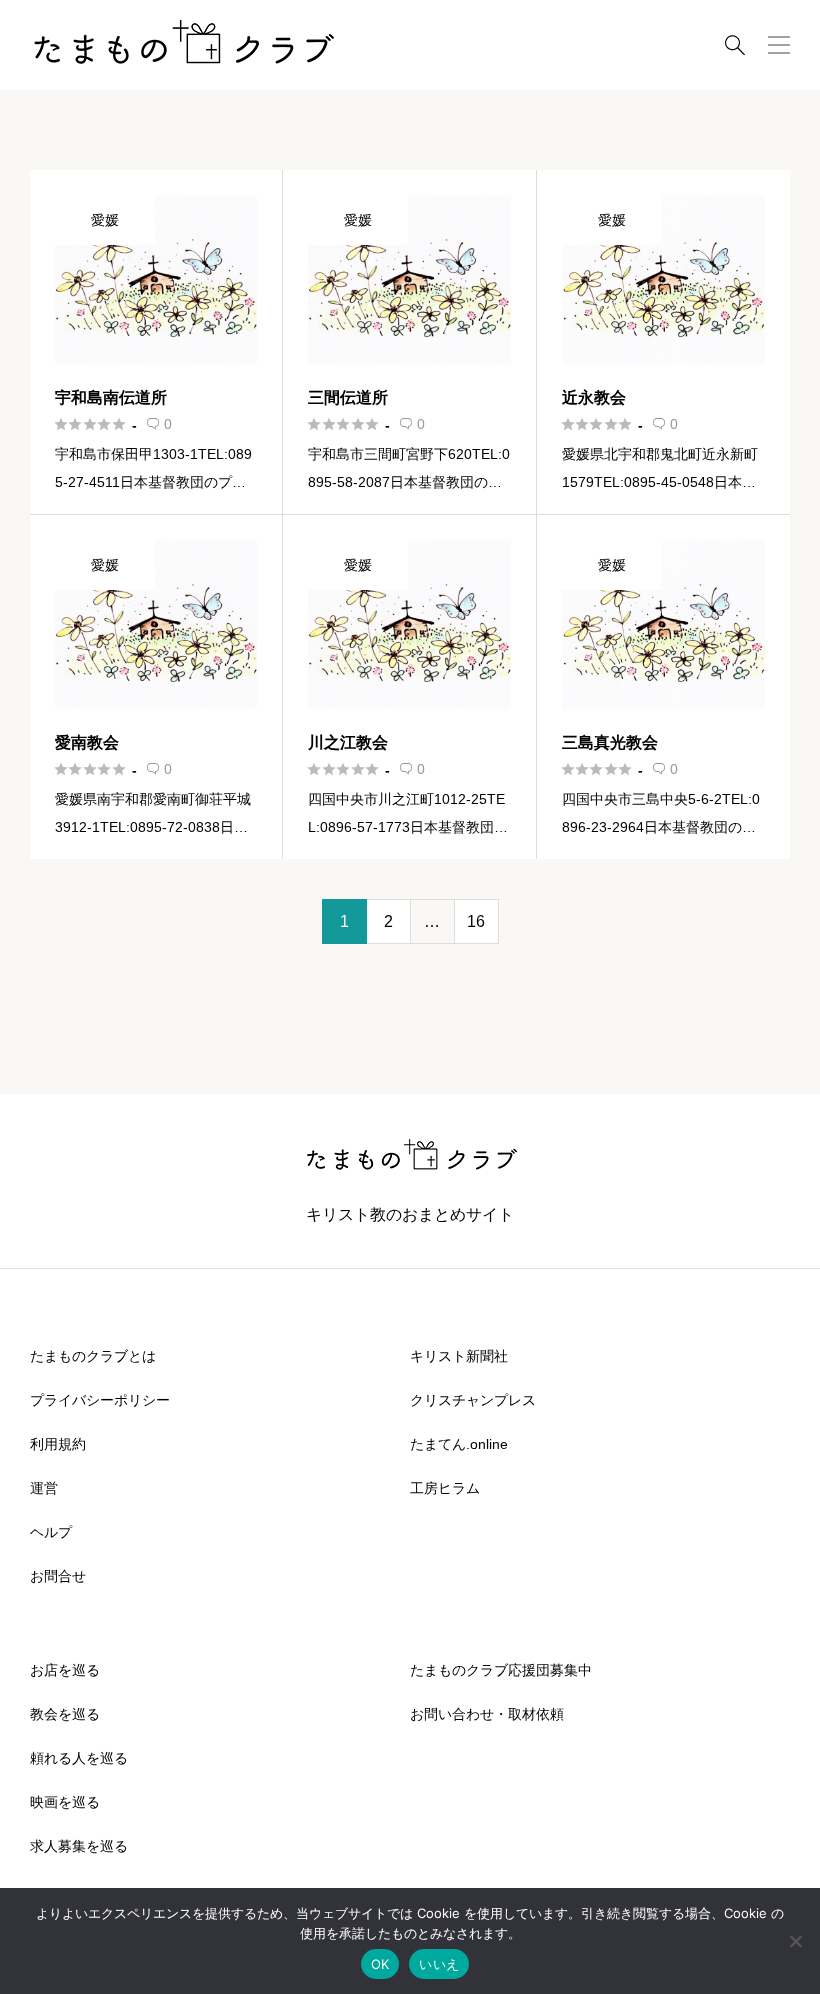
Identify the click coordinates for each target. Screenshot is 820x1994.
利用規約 (58, 1444)
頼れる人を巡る (79, 1758)
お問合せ (58, 1576)
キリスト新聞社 (459, 1356)
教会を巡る (65, 1714)
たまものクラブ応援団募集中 (501, 1670)
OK (380, 1964)
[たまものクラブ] (182, 45)
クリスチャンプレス (473, 1400)
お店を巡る (65, 1670)
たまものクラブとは (93, 1356)
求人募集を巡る (79, 1846)
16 (476, 921)
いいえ (439, 1964)
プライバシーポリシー (100, 1400)
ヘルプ (51, 1532)
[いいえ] (795, 1941)
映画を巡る (65, 1802)
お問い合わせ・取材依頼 (487, 1714)
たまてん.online (459, 1444)
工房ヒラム (445, 1488)
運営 (44, 1488)
